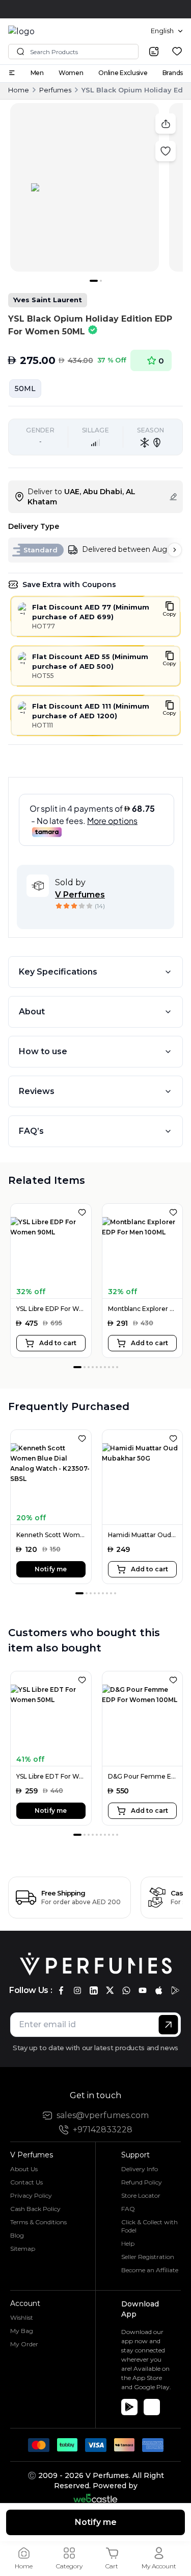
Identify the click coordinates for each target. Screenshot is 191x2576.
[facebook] (61, 1990)
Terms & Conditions (38, 2222)
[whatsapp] (126, 1990)
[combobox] (167, 31)
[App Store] (152, 2407)
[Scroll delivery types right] (175, 550)
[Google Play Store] (129, 2407)
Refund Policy (142, 2182)
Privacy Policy (31, 2195)
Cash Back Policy (35, 2209)
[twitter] (110, 1990)
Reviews (37, 1091)
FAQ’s (31, 1131)
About (32, 1012)
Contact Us (26, 2182)
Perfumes (55, 90)
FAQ (128, 2209)
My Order (24, 2344)
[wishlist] (177, 51)
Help (128, 2243)
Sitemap (23, 2249)
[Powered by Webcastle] (95, 2498)
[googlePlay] (175, 1990)
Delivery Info (140, 2169)
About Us (24, 2169)
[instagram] (77, 1990)
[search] (154, 52)
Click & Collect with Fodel (149, 2226)
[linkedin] (94, 1990)
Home (19, 90)
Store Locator (141, 2195)
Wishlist (22, 2317)
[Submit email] (168, 2025)
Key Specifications (58, 972)
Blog (17, 2235)
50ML (25, 388)
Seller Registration (148, 2257)
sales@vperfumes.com (103, 2115)
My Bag (22, 2331)
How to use (43, 1051)
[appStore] (159, 1990)
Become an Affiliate (150, 2270)
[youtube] (143, 1990)
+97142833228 (103, 2130)
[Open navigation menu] (12, 73)
